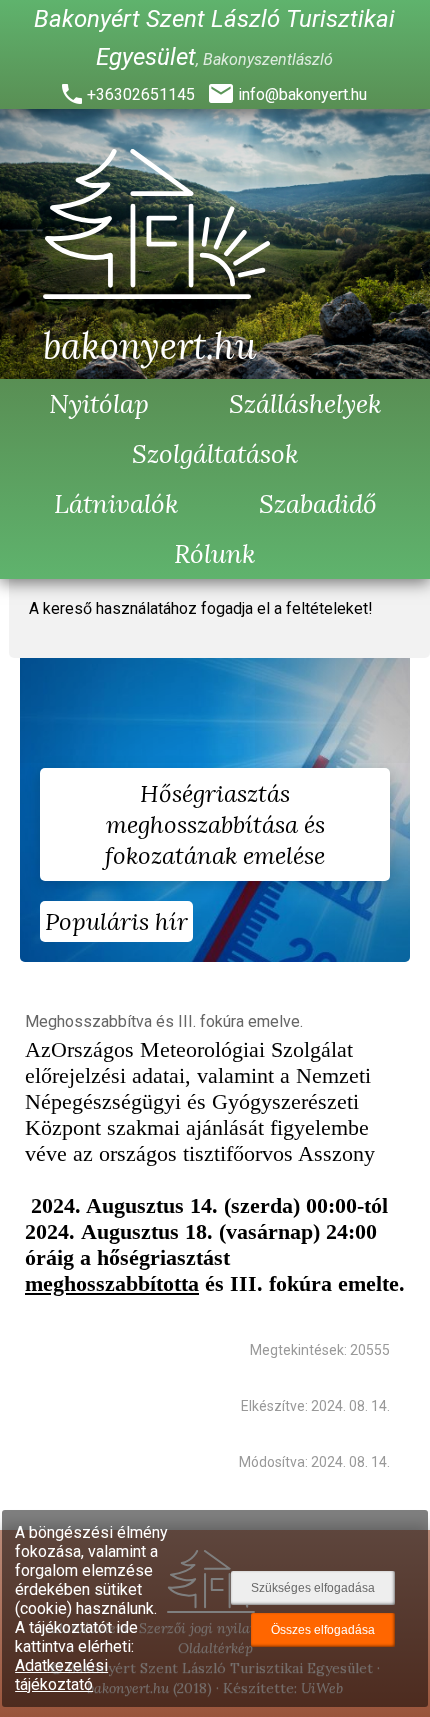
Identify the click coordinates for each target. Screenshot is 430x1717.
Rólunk (215, 553)
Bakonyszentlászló (268, 59)
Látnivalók (116, 503)
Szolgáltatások (215, 453)
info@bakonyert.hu (302, 94)
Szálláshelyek (305, 403)
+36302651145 (141, 94)
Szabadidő (318, 503)
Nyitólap (99, 403)
